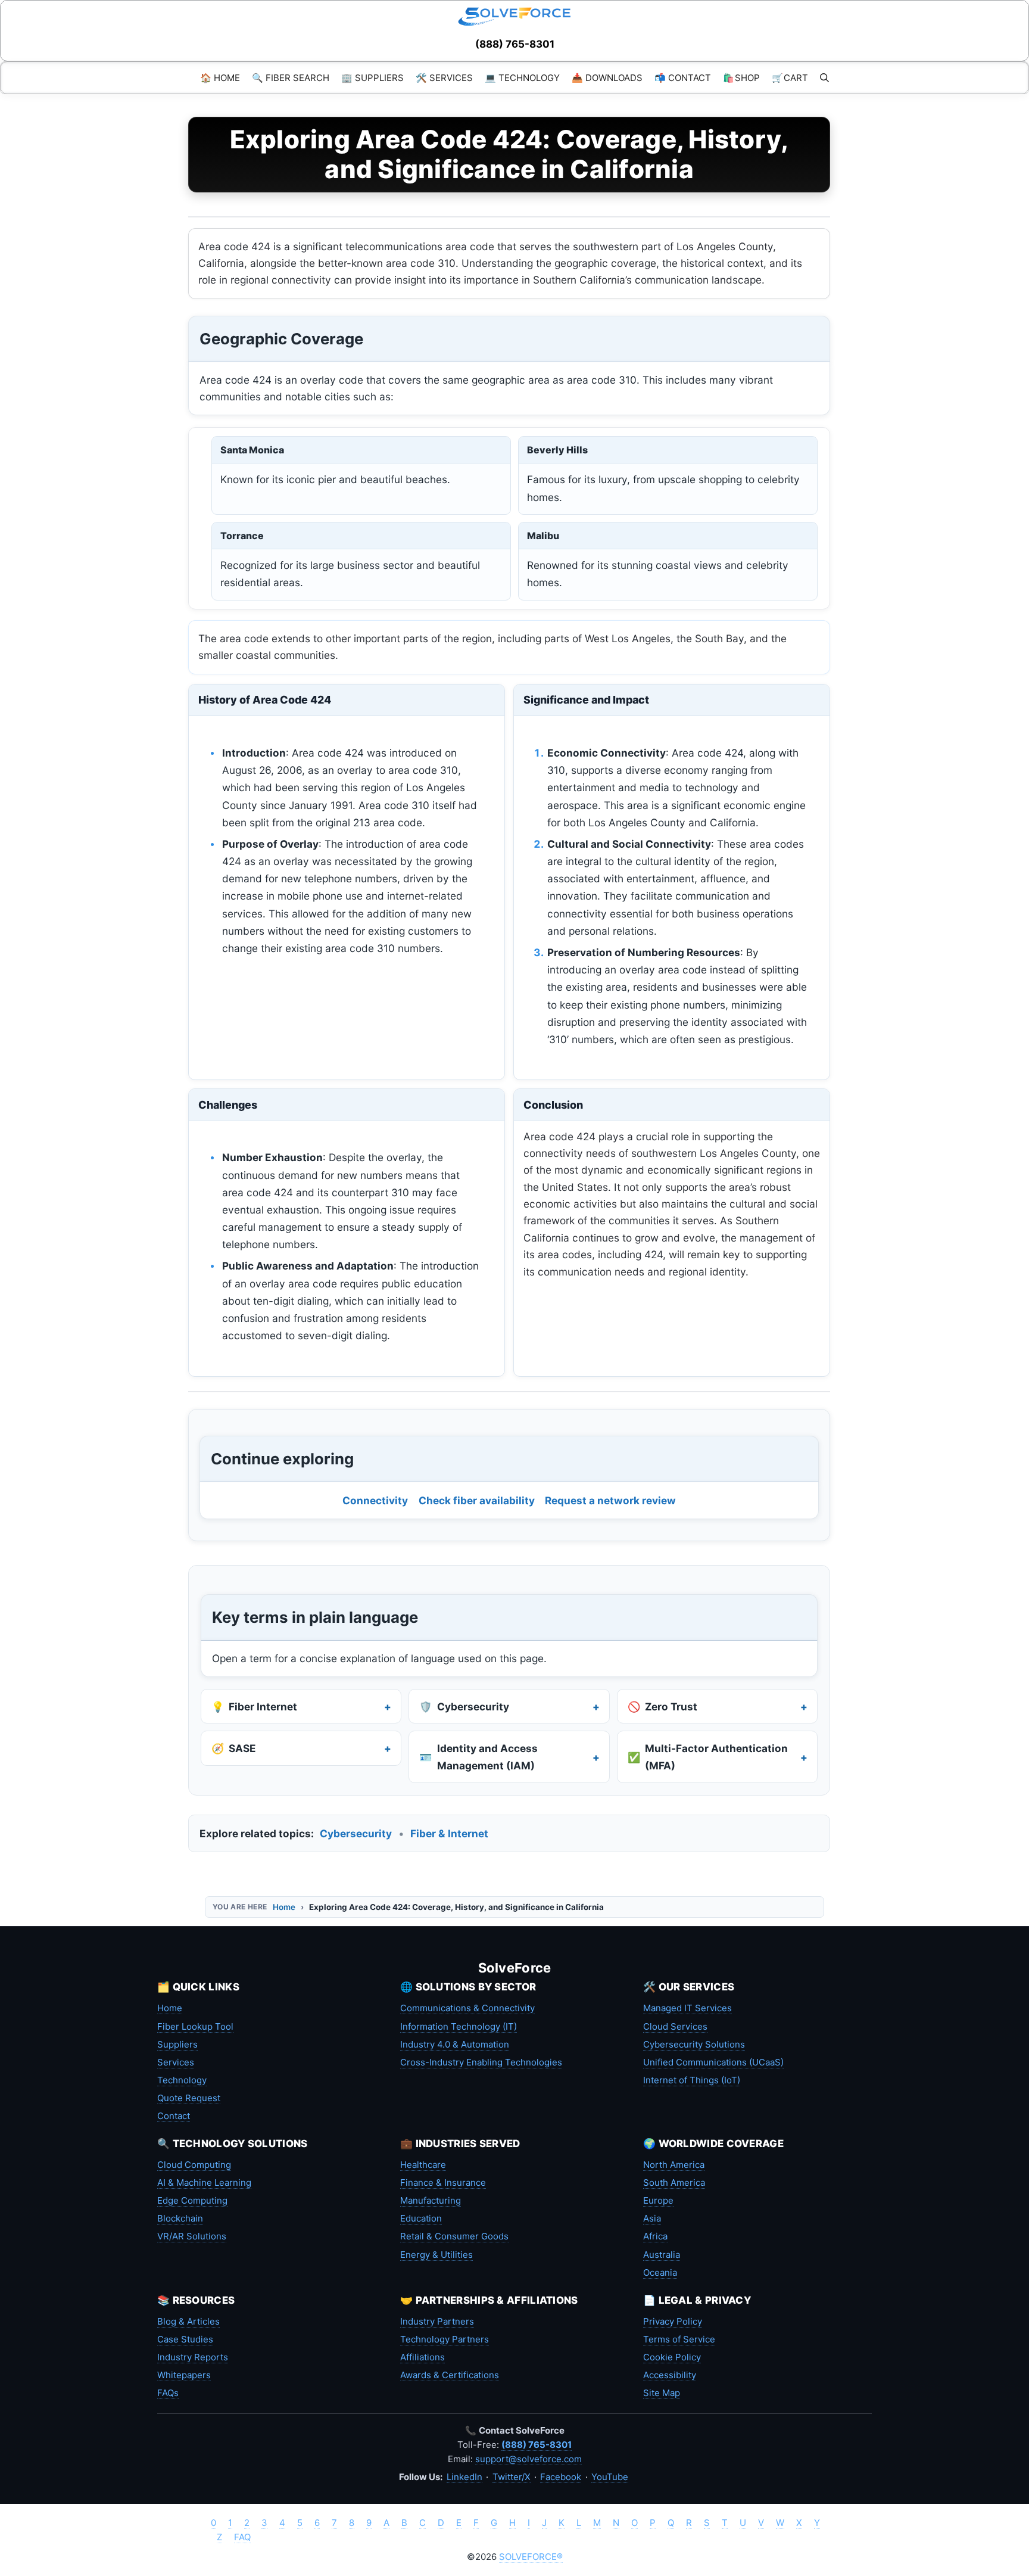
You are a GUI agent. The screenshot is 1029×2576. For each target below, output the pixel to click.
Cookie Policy (672, 2357)
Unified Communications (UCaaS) (713, 2062)
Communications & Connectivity (467, 2008)
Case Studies (185, 2339)
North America (674, 2165)
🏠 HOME (220, 78)
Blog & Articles (188, 2321)
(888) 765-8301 (515, 44)
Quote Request (189, 2098)
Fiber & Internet (449, 1833)
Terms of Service (679, 2339)
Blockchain (180, 2218)
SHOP (741, 78)
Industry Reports (193, 2357)
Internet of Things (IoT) (692, 2080)
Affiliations (422, 2357)
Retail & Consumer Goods (454, 2236)
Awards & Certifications (450, 2375)
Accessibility (670, 2375)
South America (674, 2183)
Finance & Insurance (443, 2183)
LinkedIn (464, 2477)
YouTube (610, 2477)
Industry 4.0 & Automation (455, 2044)
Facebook (561, 2477)
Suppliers (177, 2044)
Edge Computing (192, 2200)
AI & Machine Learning (204, 2183)
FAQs (168, 2393)
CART (790, 78)
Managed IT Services (687, 2008)
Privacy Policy (673, 2321)
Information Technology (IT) (459, 2026)
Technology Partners (445, 2339)
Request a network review (610, 1500)
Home (284, 1907)
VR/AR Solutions (192, 2236)
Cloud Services (675, 2026)
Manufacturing (431, 2200)
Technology (182, 2080)
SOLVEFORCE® (531, 2557)
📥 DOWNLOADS (607, 78)
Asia (652, 2218)
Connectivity (375, 1500)
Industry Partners (437, 2321)
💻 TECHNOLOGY (522, 78)
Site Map (662, 2393)
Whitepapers (184, 2375)
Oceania (660, 2272)
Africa (655, 2236)
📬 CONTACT (683, 78)
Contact (174, 2116)
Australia (662, 2255)
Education (421, 2218)
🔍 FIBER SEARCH (291, 78)
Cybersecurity (356, 1833)
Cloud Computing (194, 2165)
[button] (824, 78)
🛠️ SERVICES (444, 78)
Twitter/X (512, 2477)
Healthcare (423, 2165)
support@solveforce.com (528, 2459)
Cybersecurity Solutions (694, 2044)
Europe (658, 2200)
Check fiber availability (477, 1500)
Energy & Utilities (436, 2255)
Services (176, 2062)
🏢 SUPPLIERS (372, 78)
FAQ (242, 2537)
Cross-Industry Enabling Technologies (481, 2062)
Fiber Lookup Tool (195, 2026)
